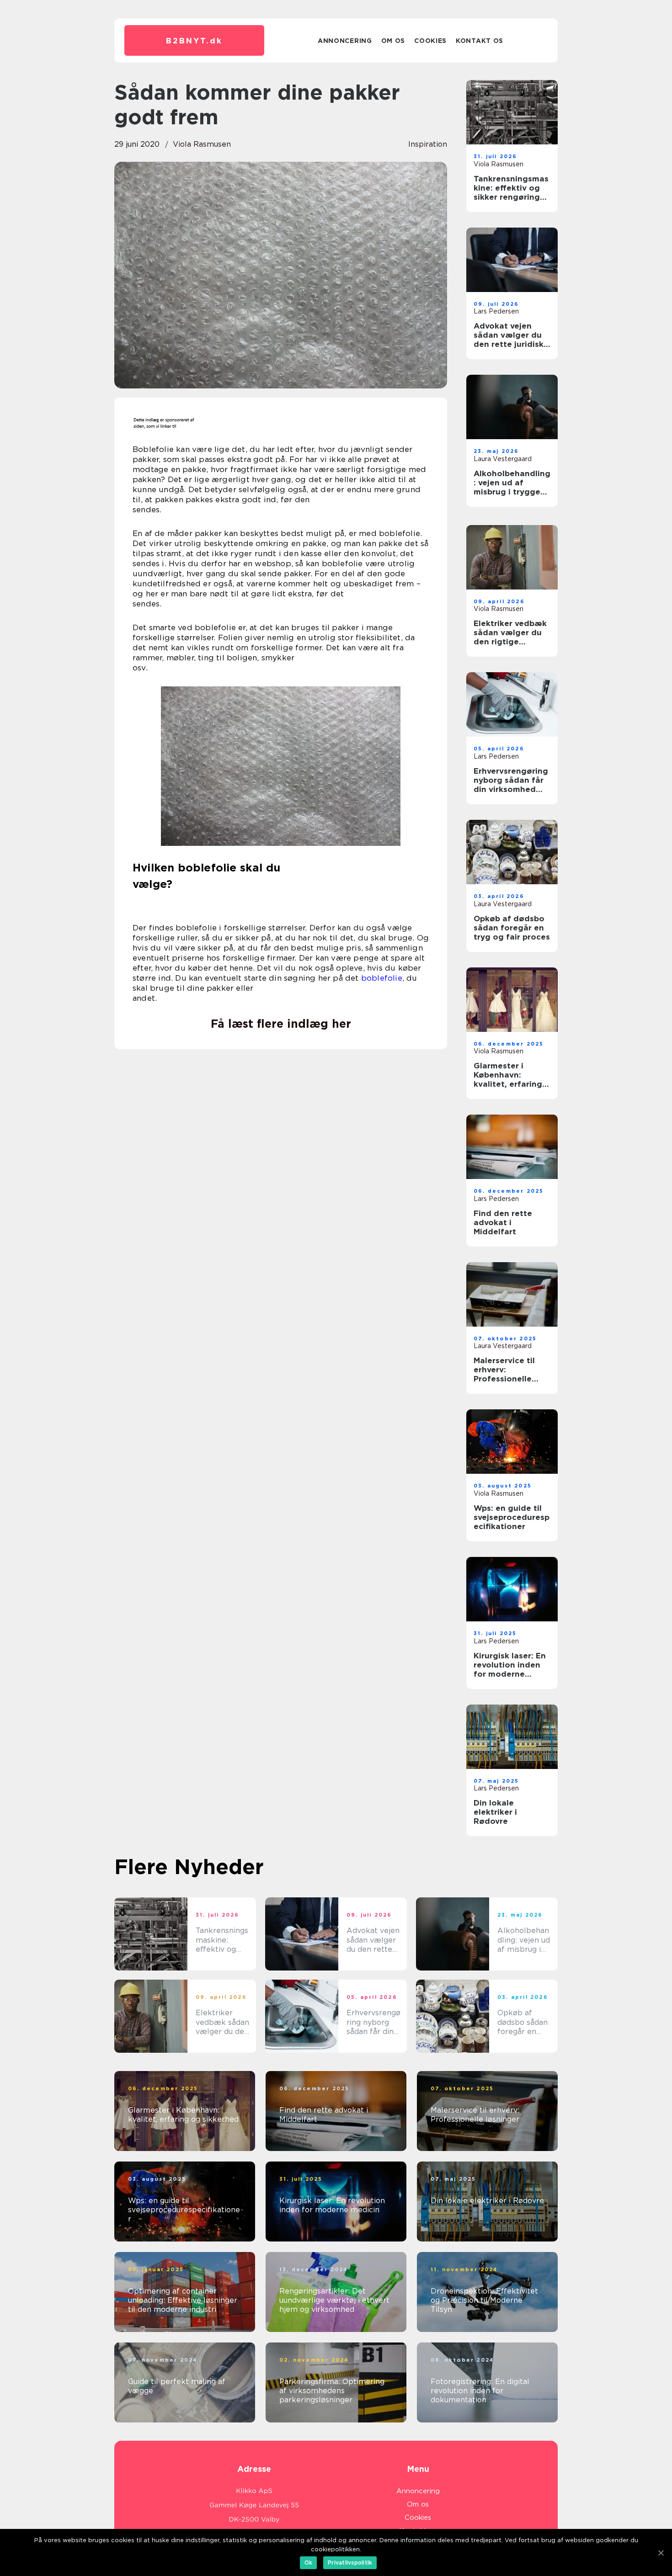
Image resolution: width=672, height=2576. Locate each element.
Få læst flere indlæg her (281, 1024)
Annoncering (345, 41)
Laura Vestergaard (503, 459)
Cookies (430, 41)
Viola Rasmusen (202, 144)
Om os (393, 41)
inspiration (428, 144)
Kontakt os (480, 41)
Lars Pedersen (496, 311)
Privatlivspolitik (350, 2563)
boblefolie (382, 978)
